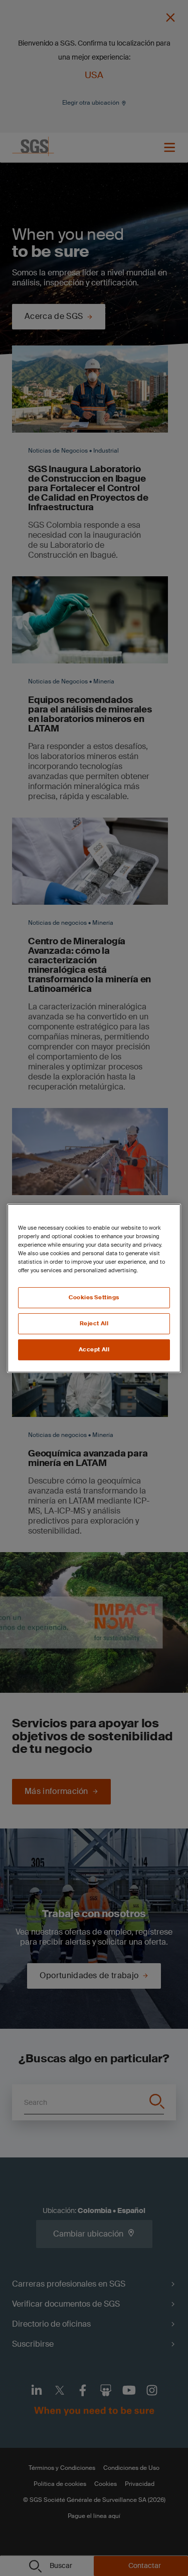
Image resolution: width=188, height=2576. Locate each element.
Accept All (94, 1350)
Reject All (94, 1324)
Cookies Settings (94, 1298)
